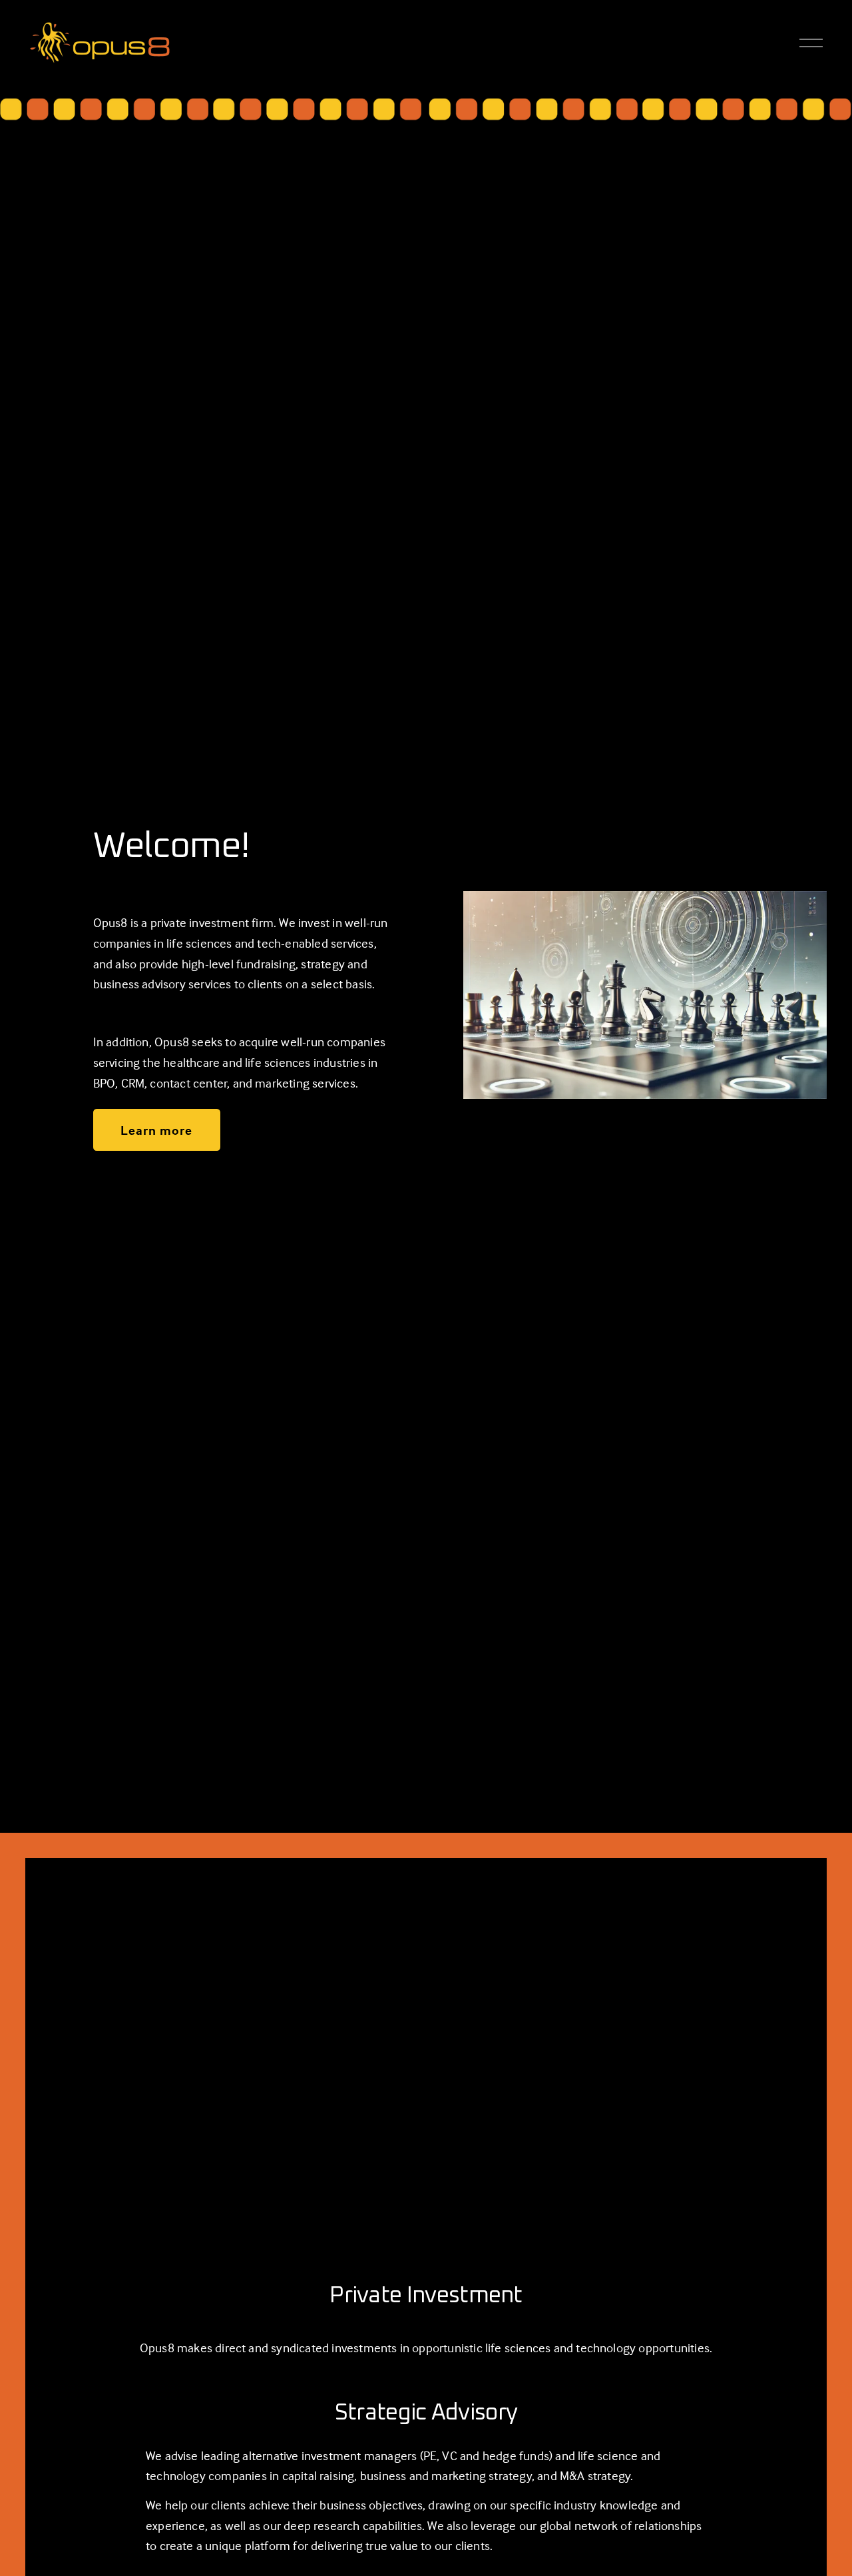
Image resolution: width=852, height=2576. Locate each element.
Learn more (156, 1130)
